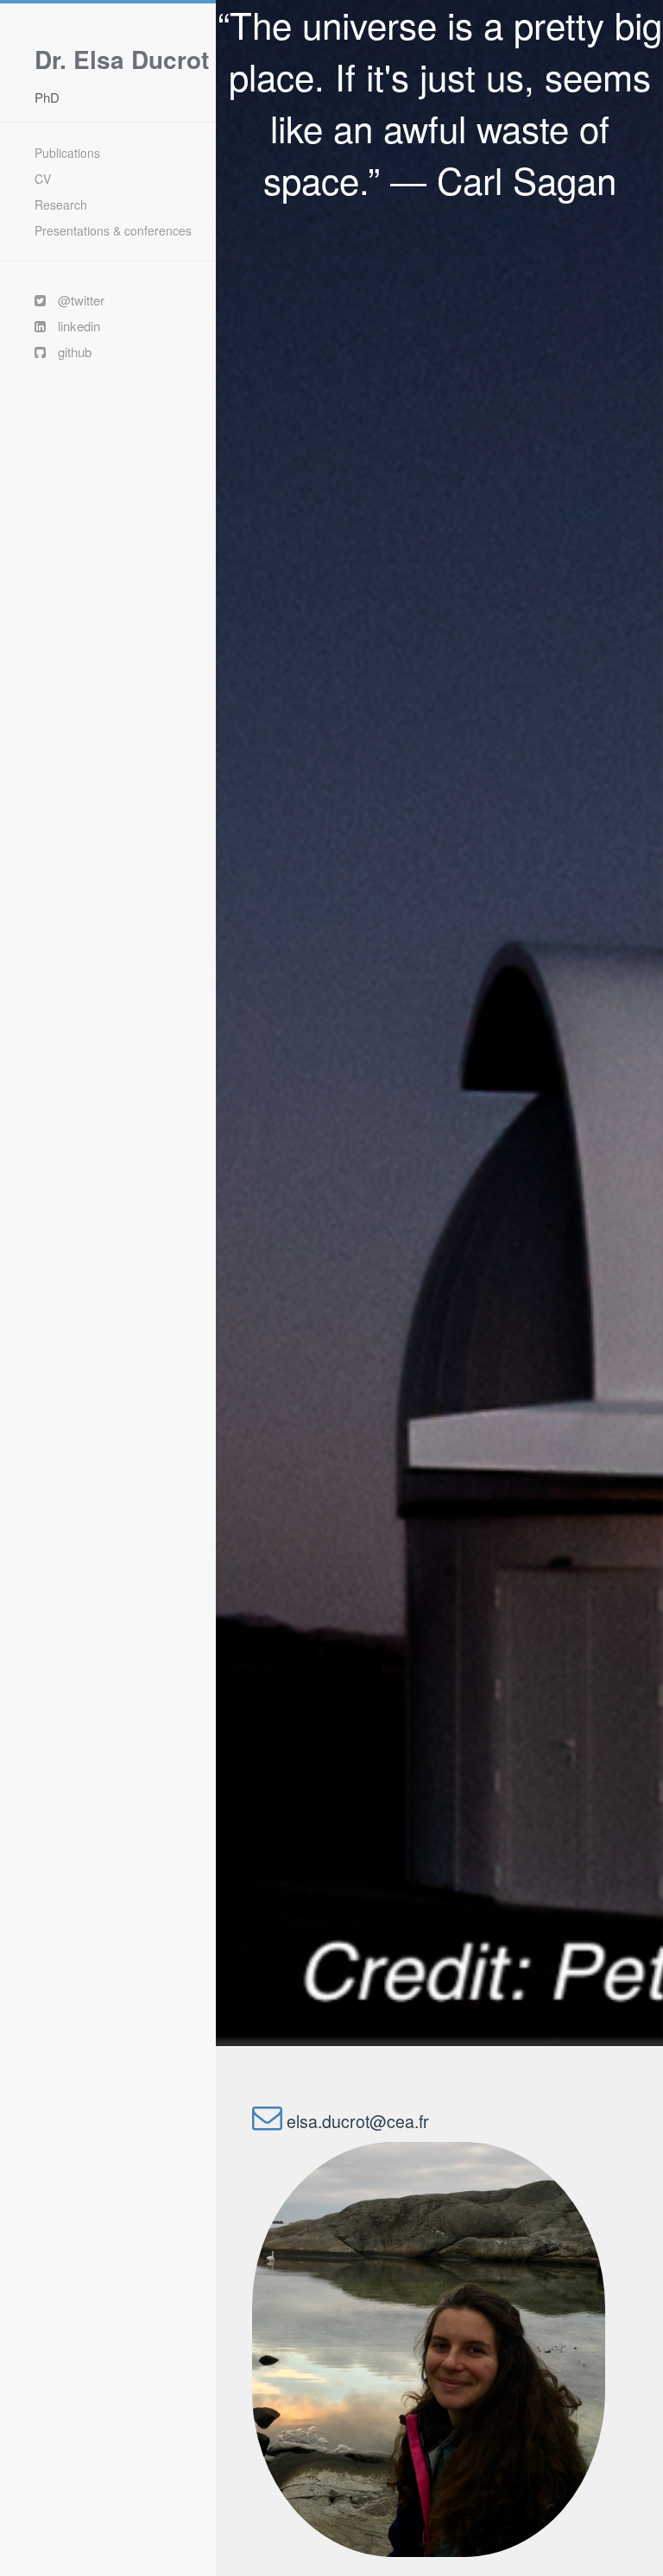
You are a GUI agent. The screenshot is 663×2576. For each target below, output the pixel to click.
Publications (67, 153)
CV (43, 179)
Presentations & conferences (113, 230)
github (69, 352)
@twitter (75, 300)
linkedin (73, 326)
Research (61, 205)
